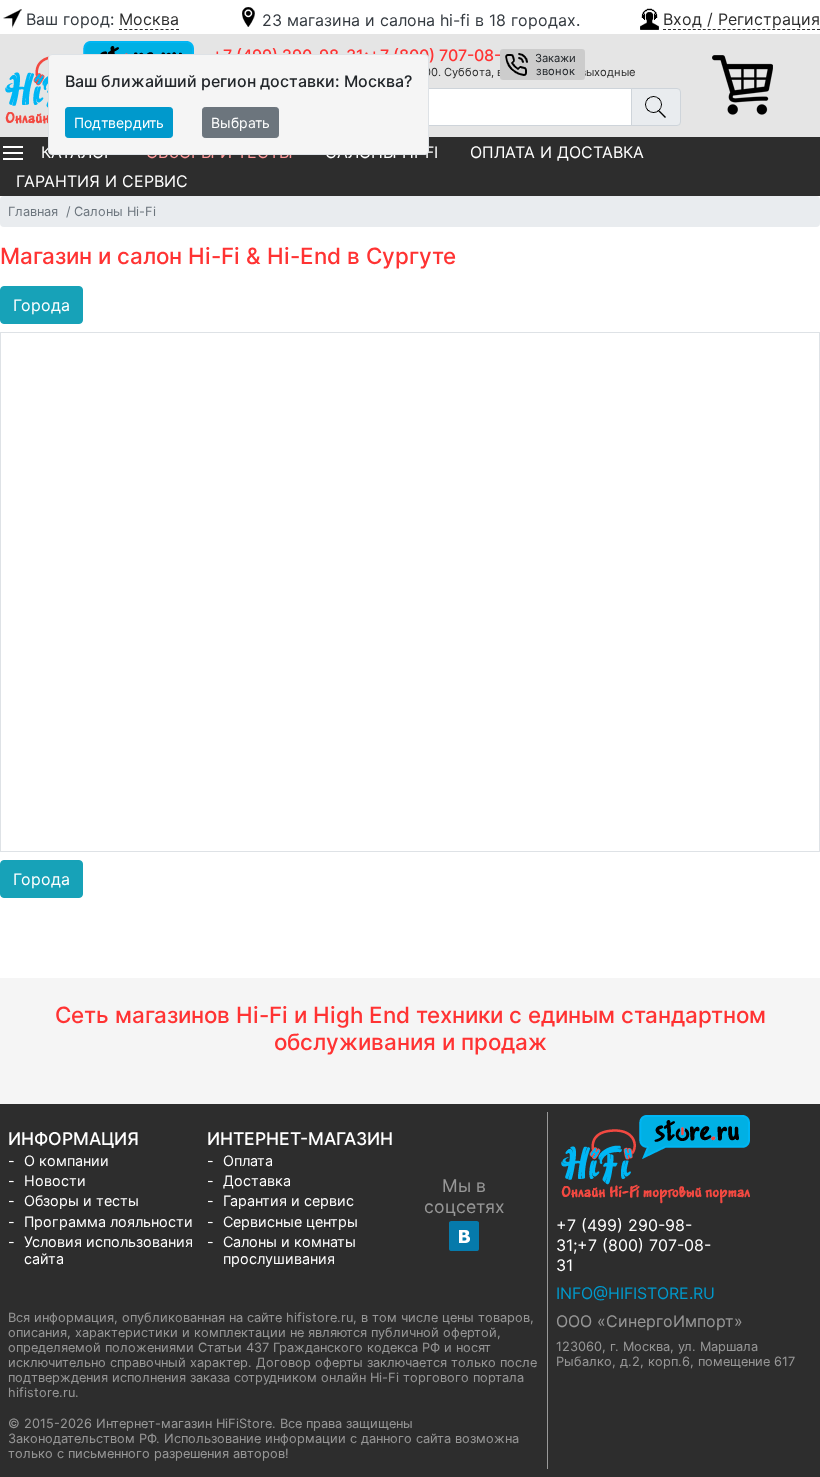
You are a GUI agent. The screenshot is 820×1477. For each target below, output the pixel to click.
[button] (728, 17)
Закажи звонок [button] (555, 64)
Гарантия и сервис (102, 181)
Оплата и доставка (557, 152)
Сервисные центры (290, 1221)
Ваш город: (102, 19)
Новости (55, 1180)
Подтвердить (119, 122)
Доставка (257, 1180)
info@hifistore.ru (635, 1293)
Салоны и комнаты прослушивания (289, 1250)
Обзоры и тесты (81, 1200)
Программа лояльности (108, 1221)
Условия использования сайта (108, 1250)
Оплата (248, 1160)
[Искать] (656, 107)
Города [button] (41, 305)
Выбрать (240, 122)
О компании (66, 1160)
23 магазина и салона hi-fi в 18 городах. (421, 20)
